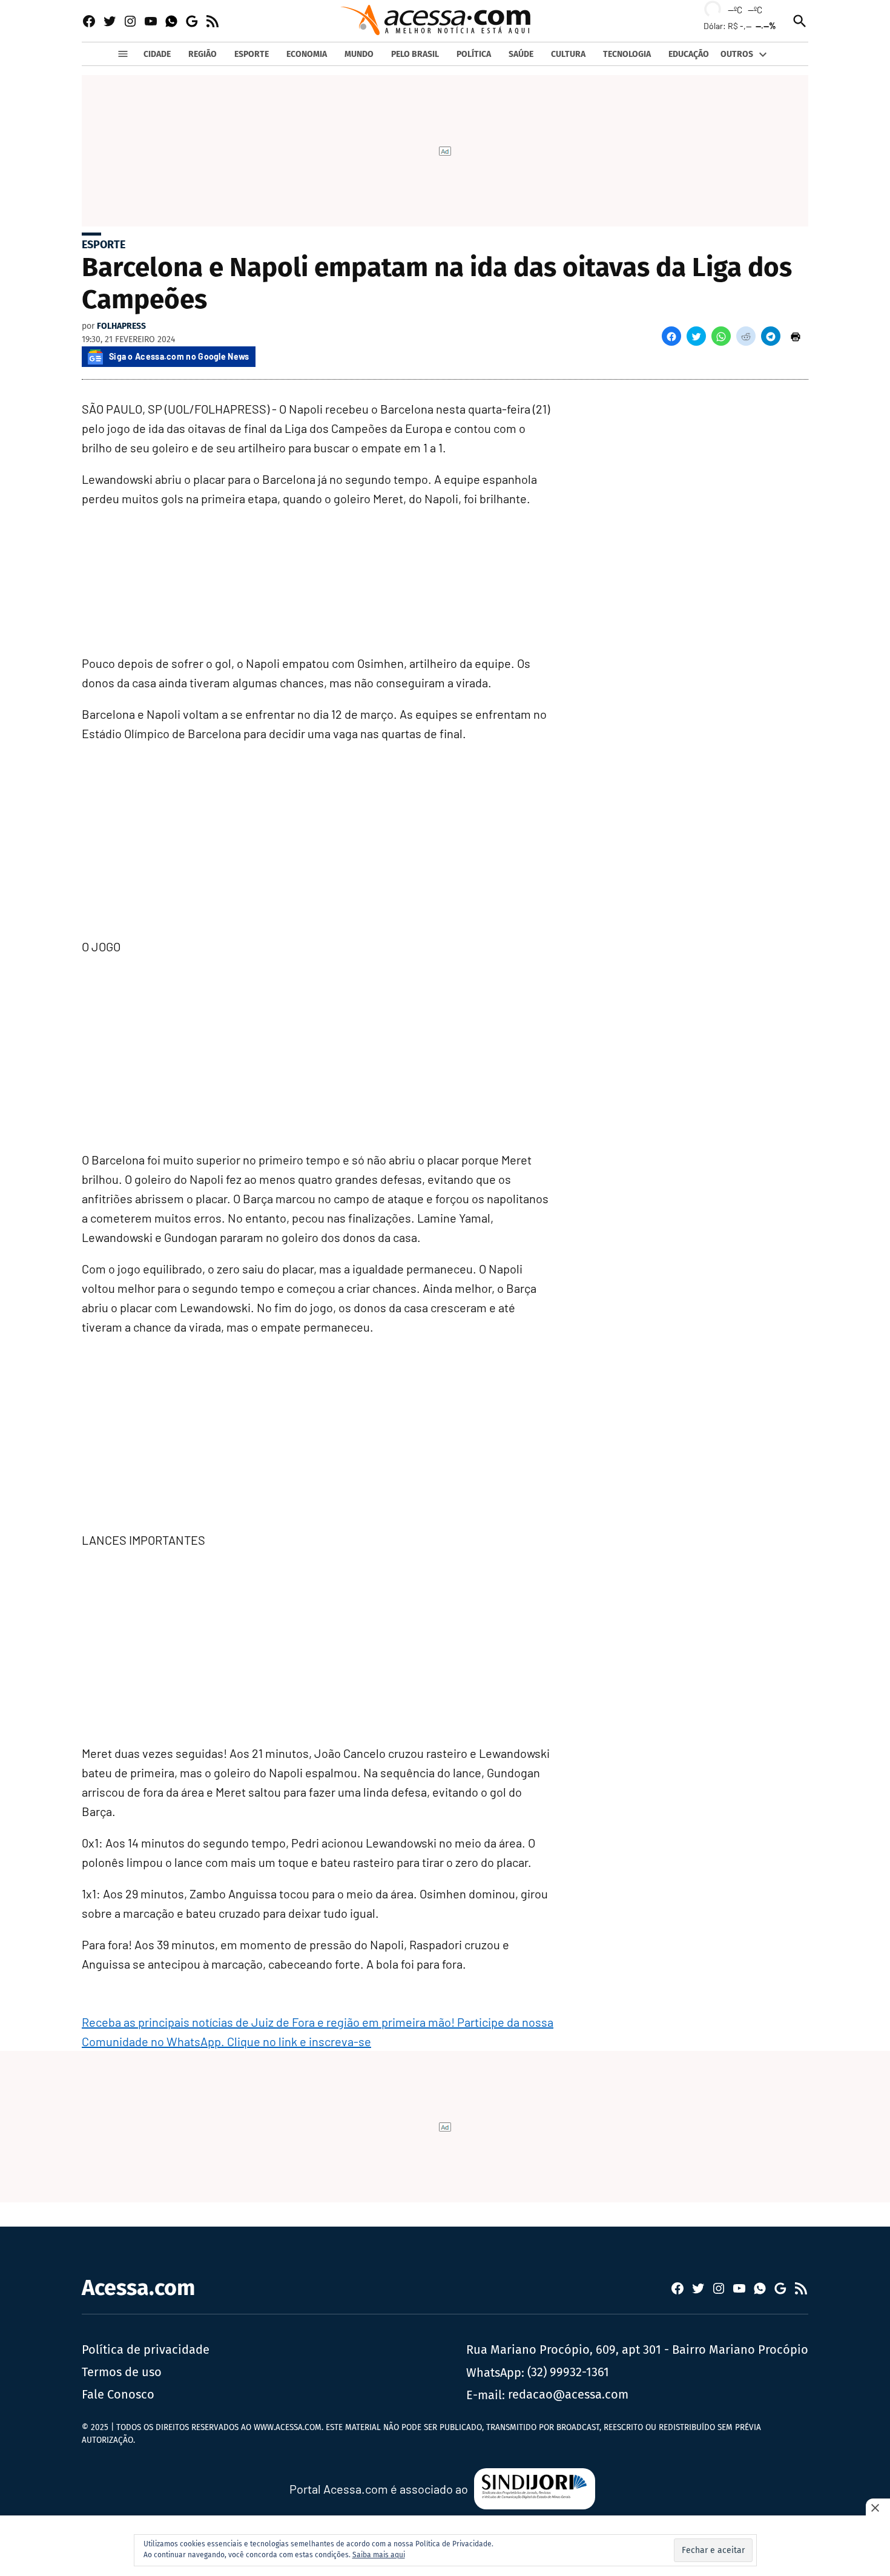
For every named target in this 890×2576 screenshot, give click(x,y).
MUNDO (359, 54)
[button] (671, 336)
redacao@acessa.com (568, 2394)
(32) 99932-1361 (568, 2372)
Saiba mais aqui (379, 2555)
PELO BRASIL (415, 54)
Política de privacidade (146, 2350)
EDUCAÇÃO (689, 54)
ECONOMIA (307, 54)
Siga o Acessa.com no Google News (179, 356)
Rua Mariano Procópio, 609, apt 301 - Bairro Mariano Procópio (637, 2350)
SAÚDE (521, 54)
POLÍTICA (474, 54)
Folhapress (121, 326)
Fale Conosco (118, 2394)
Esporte (104, 245)
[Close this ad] (878, 2508)
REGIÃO (203, 54)
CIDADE (157, 54)
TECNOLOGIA (627, 54)
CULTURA (568, 54)
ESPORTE (252, 54)
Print (796, 336)
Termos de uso (122, 2372)
